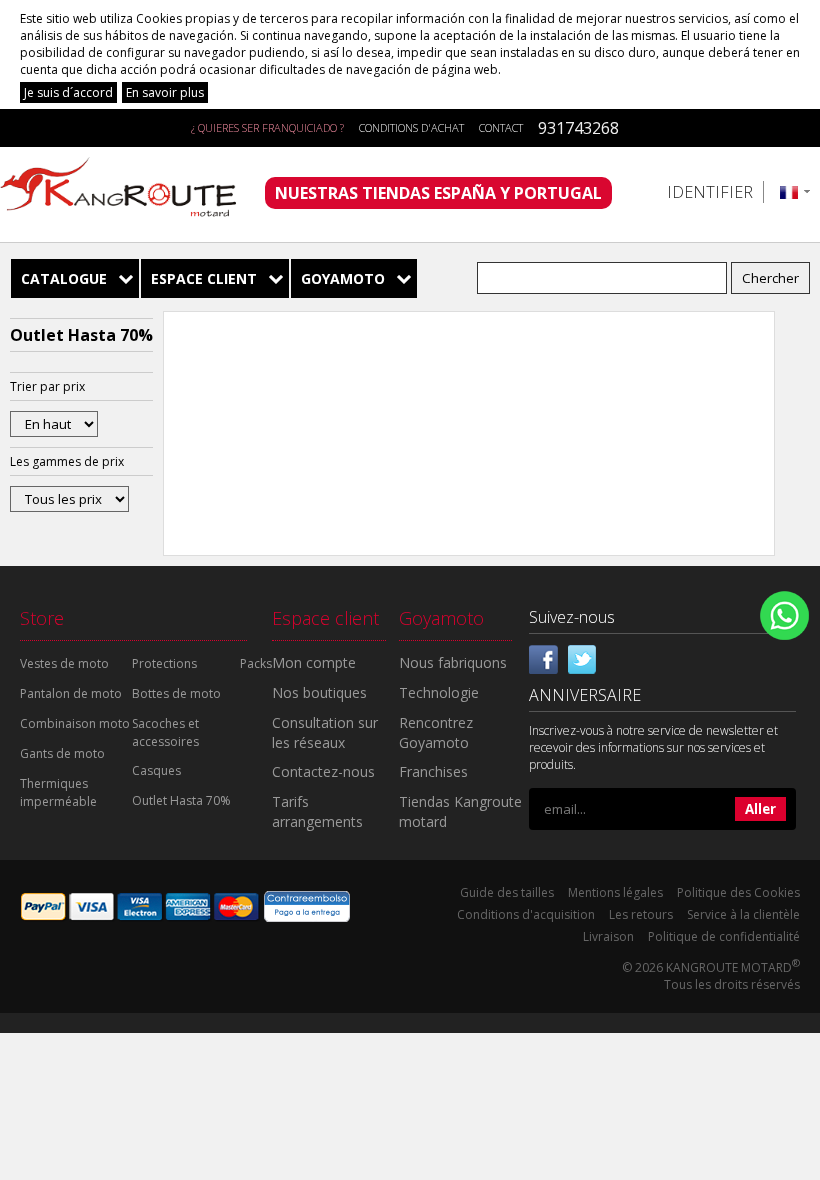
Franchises (433, 771)
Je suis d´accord (68, 92)
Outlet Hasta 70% (181, 800)
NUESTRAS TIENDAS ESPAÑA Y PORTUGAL (438, 193)
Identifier (710, 192)
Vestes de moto (64, 663)
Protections (164, 663)
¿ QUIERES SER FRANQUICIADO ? (267, 127)
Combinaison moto (75, 723)
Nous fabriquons (453, 662)
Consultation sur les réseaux (325, 732)
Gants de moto (62, 753)
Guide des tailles (507, 892)
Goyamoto (343, 278)
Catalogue (64, 278)
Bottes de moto (176, 693)
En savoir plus (165, 92)
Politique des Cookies (738, 892)
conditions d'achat (411, 127)
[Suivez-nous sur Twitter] (582, 657)
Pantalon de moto (71, 693)
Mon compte (314, 662)
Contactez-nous (323, 771)
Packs (256, 663)
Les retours (641, 914)
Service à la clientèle (743, 914)
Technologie (439, 692)
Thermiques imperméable (58, 792)
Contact (501, 127)
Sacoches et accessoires (165, 732)
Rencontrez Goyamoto (436, 732)
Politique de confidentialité (724, 936)
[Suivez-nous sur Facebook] (544, 657)
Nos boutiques (319, 692)
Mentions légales (615, 892)
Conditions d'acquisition (526, 914)
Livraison (608, 936)
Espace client (204, 278)
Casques (156, 770)
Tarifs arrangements (317, 811)
